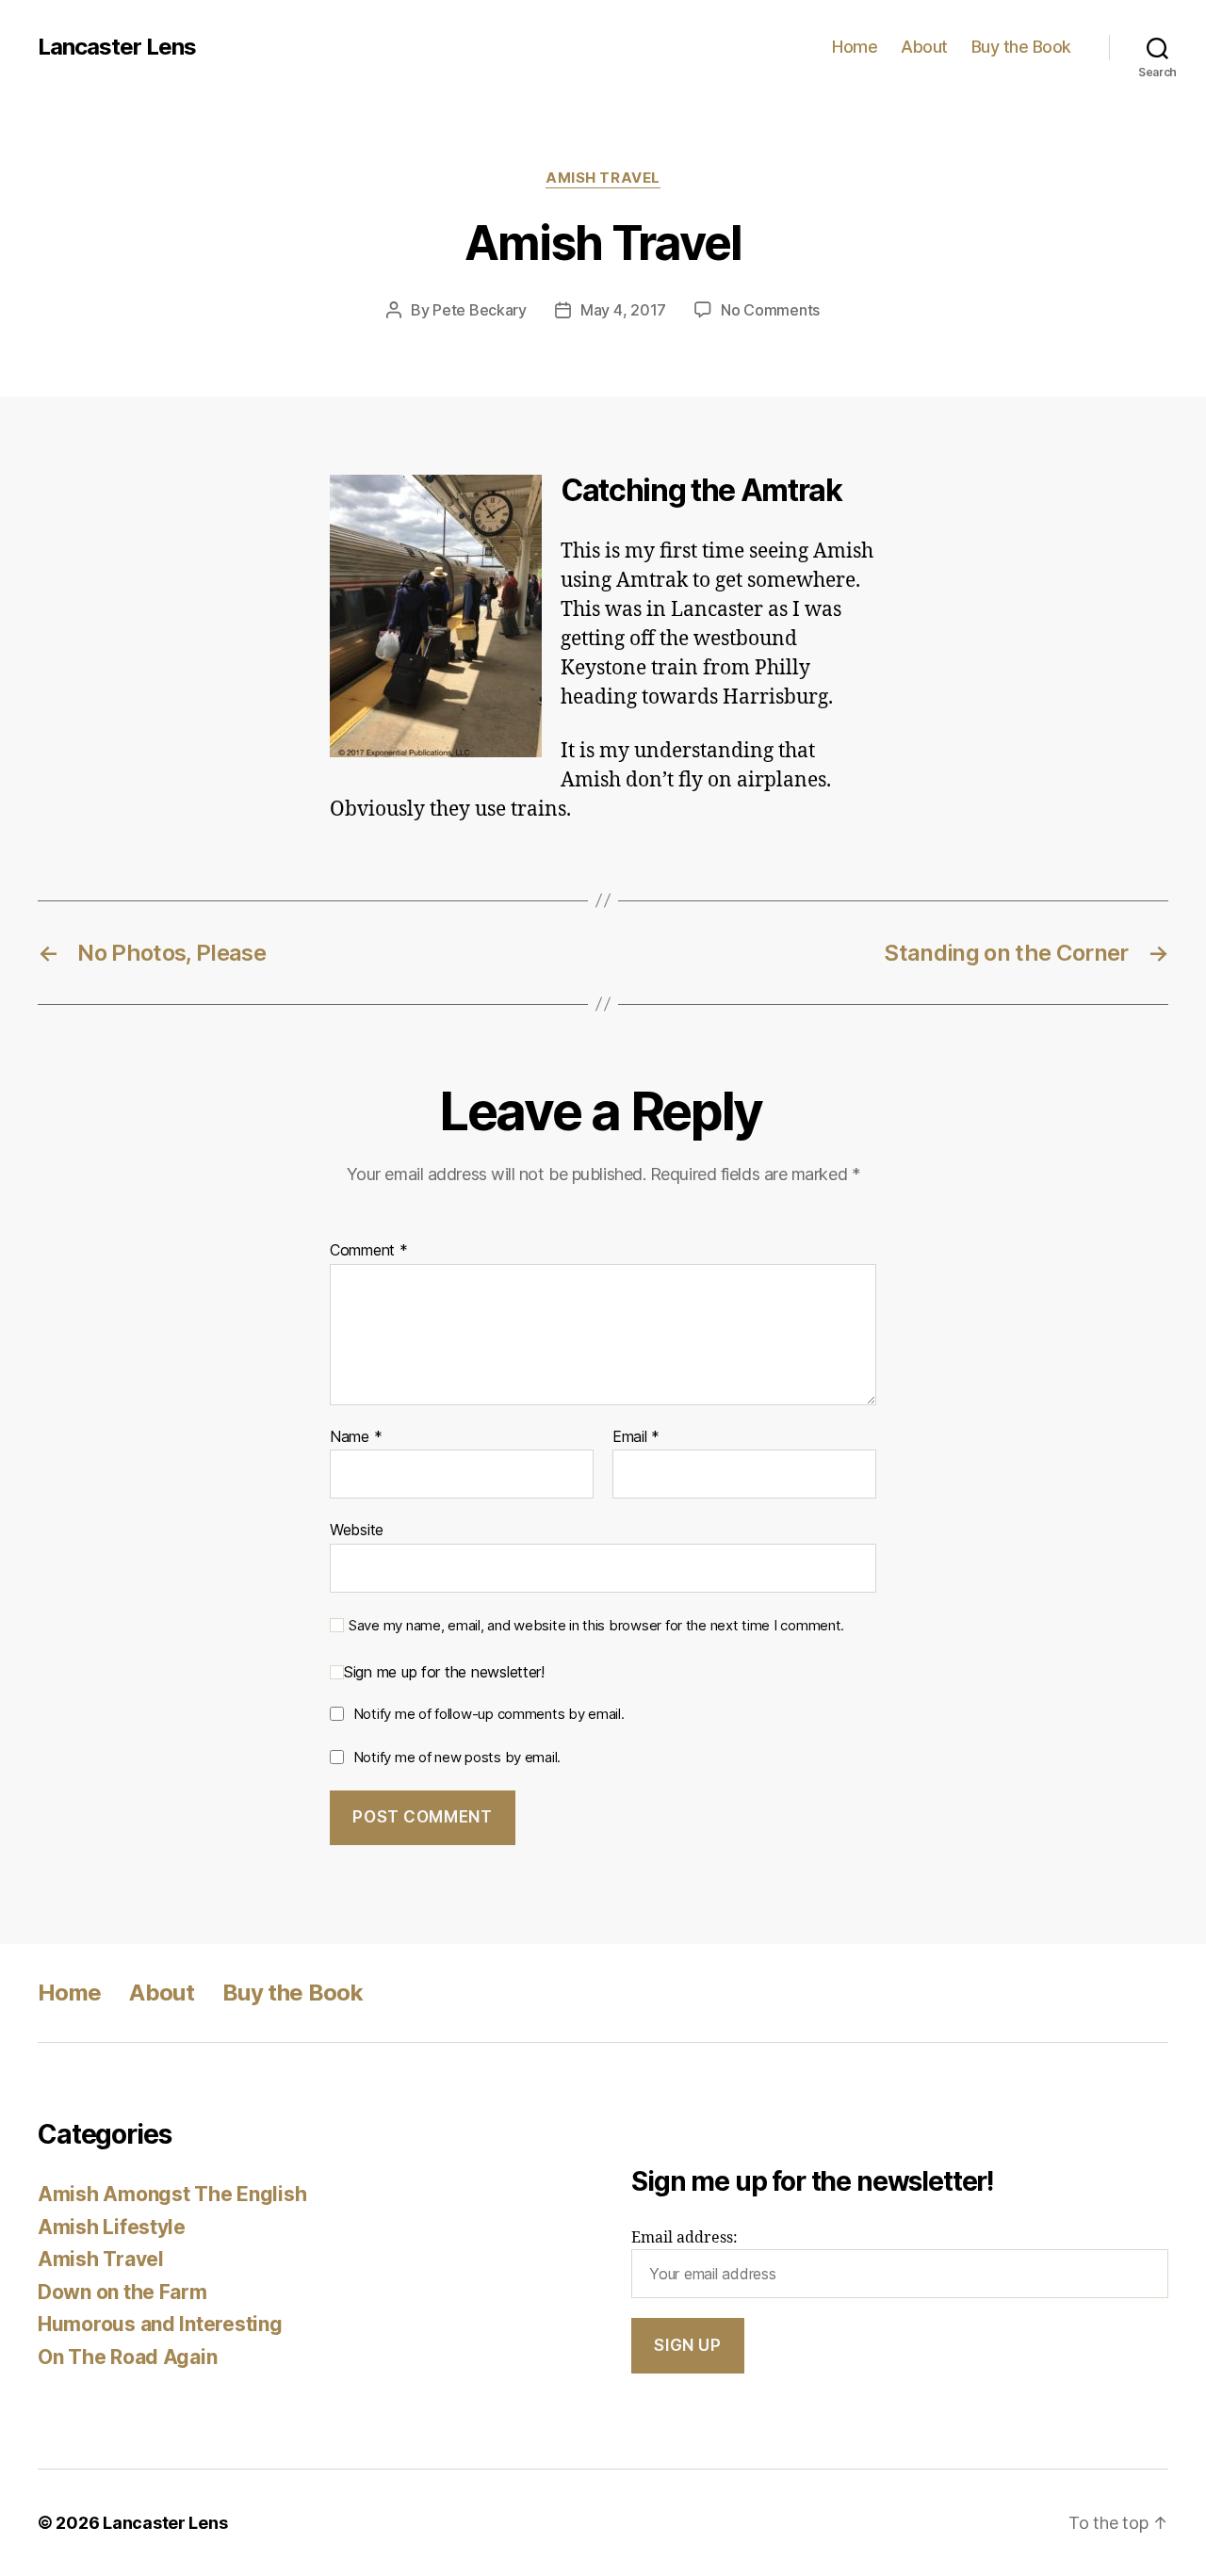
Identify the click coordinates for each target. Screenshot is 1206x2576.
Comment (369, 1251)
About (924, 47)
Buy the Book (1021, 47)
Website (357, 1530)
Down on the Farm (122, 2292)
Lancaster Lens (117, 47)
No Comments (770, 310)
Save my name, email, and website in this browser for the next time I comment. (596, 1626)
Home (855, 47)
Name (356, 1437)
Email (636, 1437)
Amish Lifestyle (112, 2227)
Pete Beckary (480, 310)
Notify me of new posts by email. (457, 1757)
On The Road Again (127, 2357)
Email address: (684, 2238)
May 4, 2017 (623, 310)
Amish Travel (603, 178)
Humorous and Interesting (160, 2324)
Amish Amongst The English (172, 2194)
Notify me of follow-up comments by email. (489, 1714)
